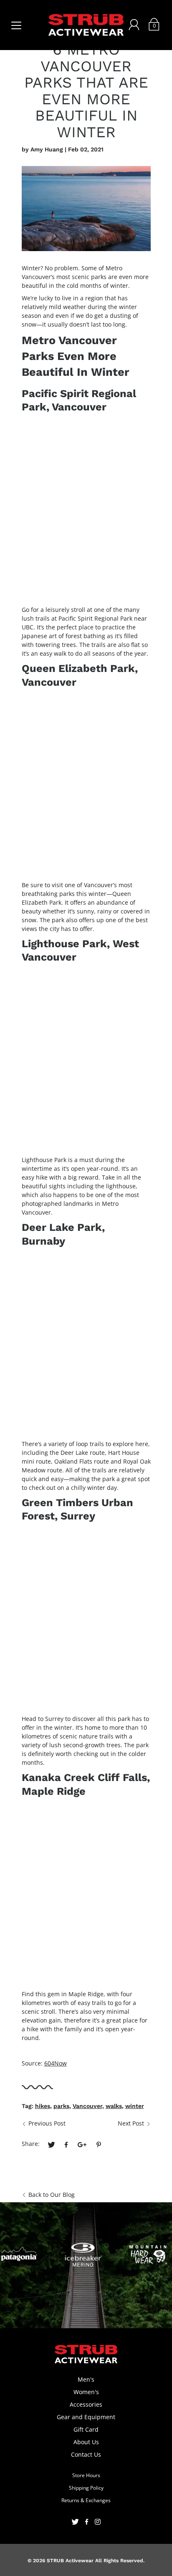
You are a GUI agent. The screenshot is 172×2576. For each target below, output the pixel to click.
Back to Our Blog (52, 2195)
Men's (86, 2379)
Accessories (86, 2404)
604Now (56, 2063)
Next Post (131, 2123)
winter (135, 2106)
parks (61, 2106)
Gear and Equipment (86, 2417)
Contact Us (86, 2454)
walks (114, 2106)
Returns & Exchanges (86, 2500)
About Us (86, 2442)
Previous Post (47, 2123)
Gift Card (86, 2429)
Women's (86, 2392)
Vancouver (87, 2106)
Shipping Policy (86, 2488)
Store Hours (86, 2475)
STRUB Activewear (70, 2561)
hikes (43, 2106)
